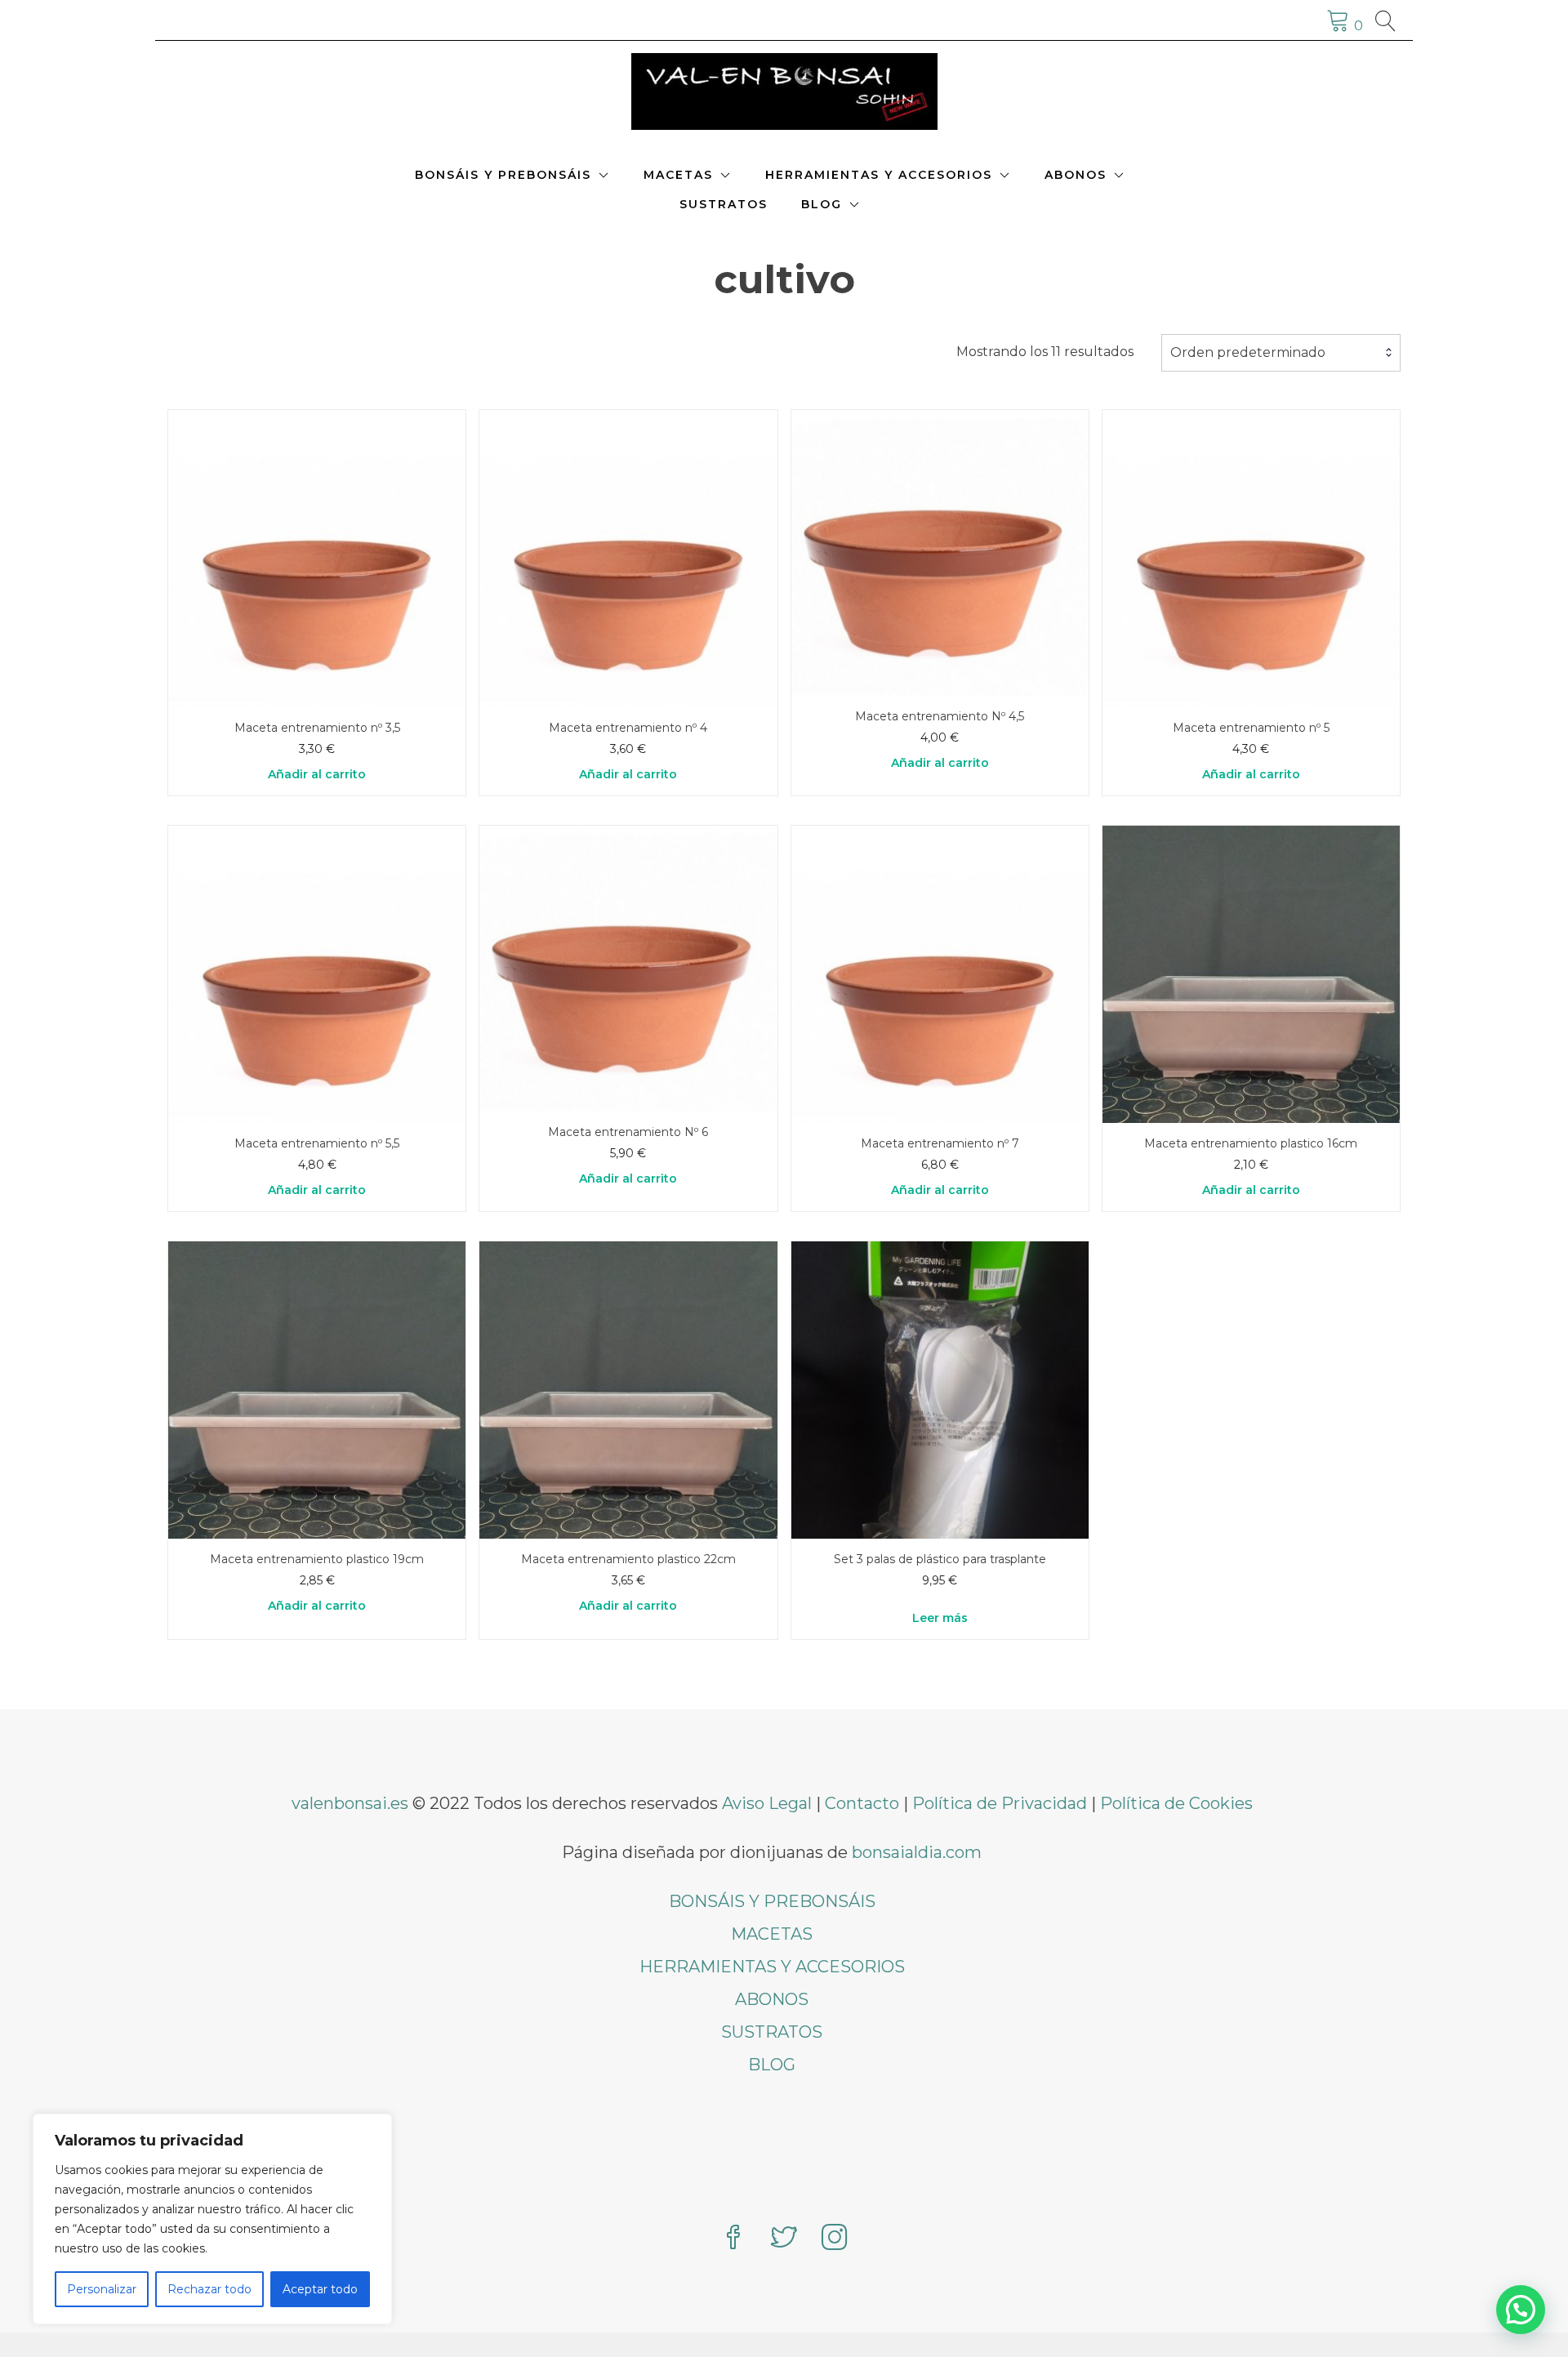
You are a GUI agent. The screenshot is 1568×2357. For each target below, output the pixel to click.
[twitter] (784, 2239)
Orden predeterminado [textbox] (1248, 352)
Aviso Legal (767, 1803)
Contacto (862, 1803)
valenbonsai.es (350, 1803)
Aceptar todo (320, 2289)
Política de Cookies (1176, 1803)
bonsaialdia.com (917, 1852)
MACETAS (678, 175)
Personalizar (102, 2289)
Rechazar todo (209, 2289)
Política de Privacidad (1000, 1803)
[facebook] (733, 2239)
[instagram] (835, 2239)
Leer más (940, 1618)
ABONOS (1076, 175)
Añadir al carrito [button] (317, 774)
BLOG (822, 204)
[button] (1521, 2310)
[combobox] (1281, 353)
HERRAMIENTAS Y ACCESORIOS (879, 175)
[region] (212, 2219)
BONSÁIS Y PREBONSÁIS (503, 175)
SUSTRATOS (724, 204)
